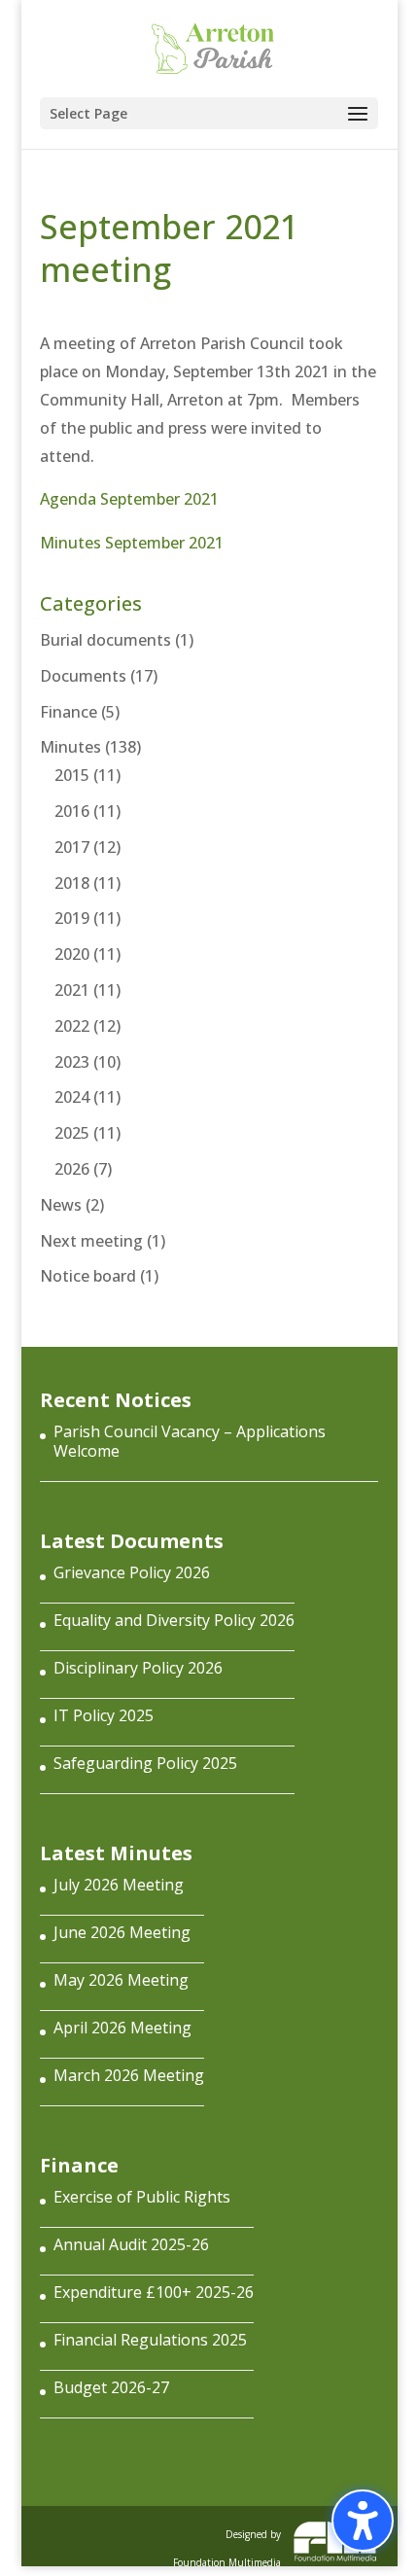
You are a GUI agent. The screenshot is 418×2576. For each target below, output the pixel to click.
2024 (72, 1097)
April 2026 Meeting (122, 2028)
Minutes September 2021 (132, 543)
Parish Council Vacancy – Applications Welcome (190, 1441)
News (61, 1205)
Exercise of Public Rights (142, 2197)
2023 (72, 1062)
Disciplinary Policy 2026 (138, 1668)
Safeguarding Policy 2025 (145, 1763)
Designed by (227, 2544)
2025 (72, 1133)
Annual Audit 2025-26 (131, 2244)
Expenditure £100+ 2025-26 (154, 2292)
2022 (72, 1026)
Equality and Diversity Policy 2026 (174, 1620)
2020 (72, 954)
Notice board (88, 1276)
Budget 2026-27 (111, 2387)
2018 (72, 883)
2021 (72, 990)
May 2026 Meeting (121, 1980)
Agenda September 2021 (129, 499)
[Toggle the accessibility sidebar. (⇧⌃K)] (363, 2521)
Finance (69, 712)
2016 (72, 811)
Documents (83, 676)
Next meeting (91, 1241)
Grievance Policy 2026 (132, 1572)
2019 (72, 918)
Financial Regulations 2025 (150, 2340)
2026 (72, 1169)
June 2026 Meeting (122, 1932)
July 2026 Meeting (119, 1885)
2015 (72, 775)
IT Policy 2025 (104, 1715)
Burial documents (105, 640)
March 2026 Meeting (129, 2075)
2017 (72, 847)
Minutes (70, 747)
